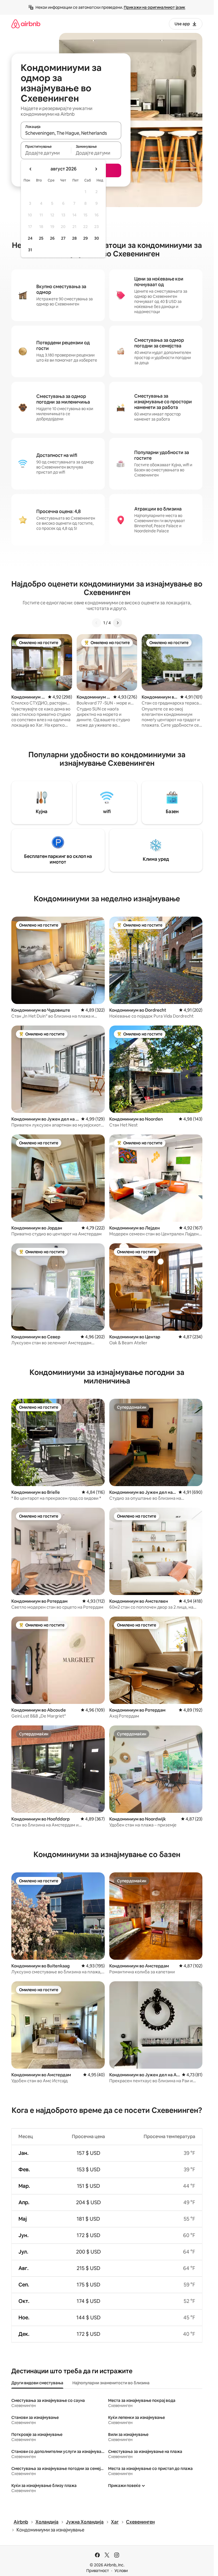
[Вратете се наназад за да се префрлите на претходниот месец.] (31, 169)
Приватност (98, 2571)
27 (63, 238)
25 (41, 238)
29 (85, 238)
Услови (121, 2571)
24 (30, 238)
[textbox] (46, 153)
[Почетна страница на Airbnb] (26, 24)
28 (74, 238)
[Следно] (118, 623)
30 (97, 238)
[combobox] (71, 133)
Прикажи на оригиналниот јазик (155, 7)
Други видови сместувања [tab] (37, 2383)
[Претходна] (97, 623)
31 (30, 250)
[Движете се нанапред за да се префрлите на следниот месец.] (96, 169)
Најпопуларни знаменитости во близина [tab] (111, 2383)
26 (52, 238)
